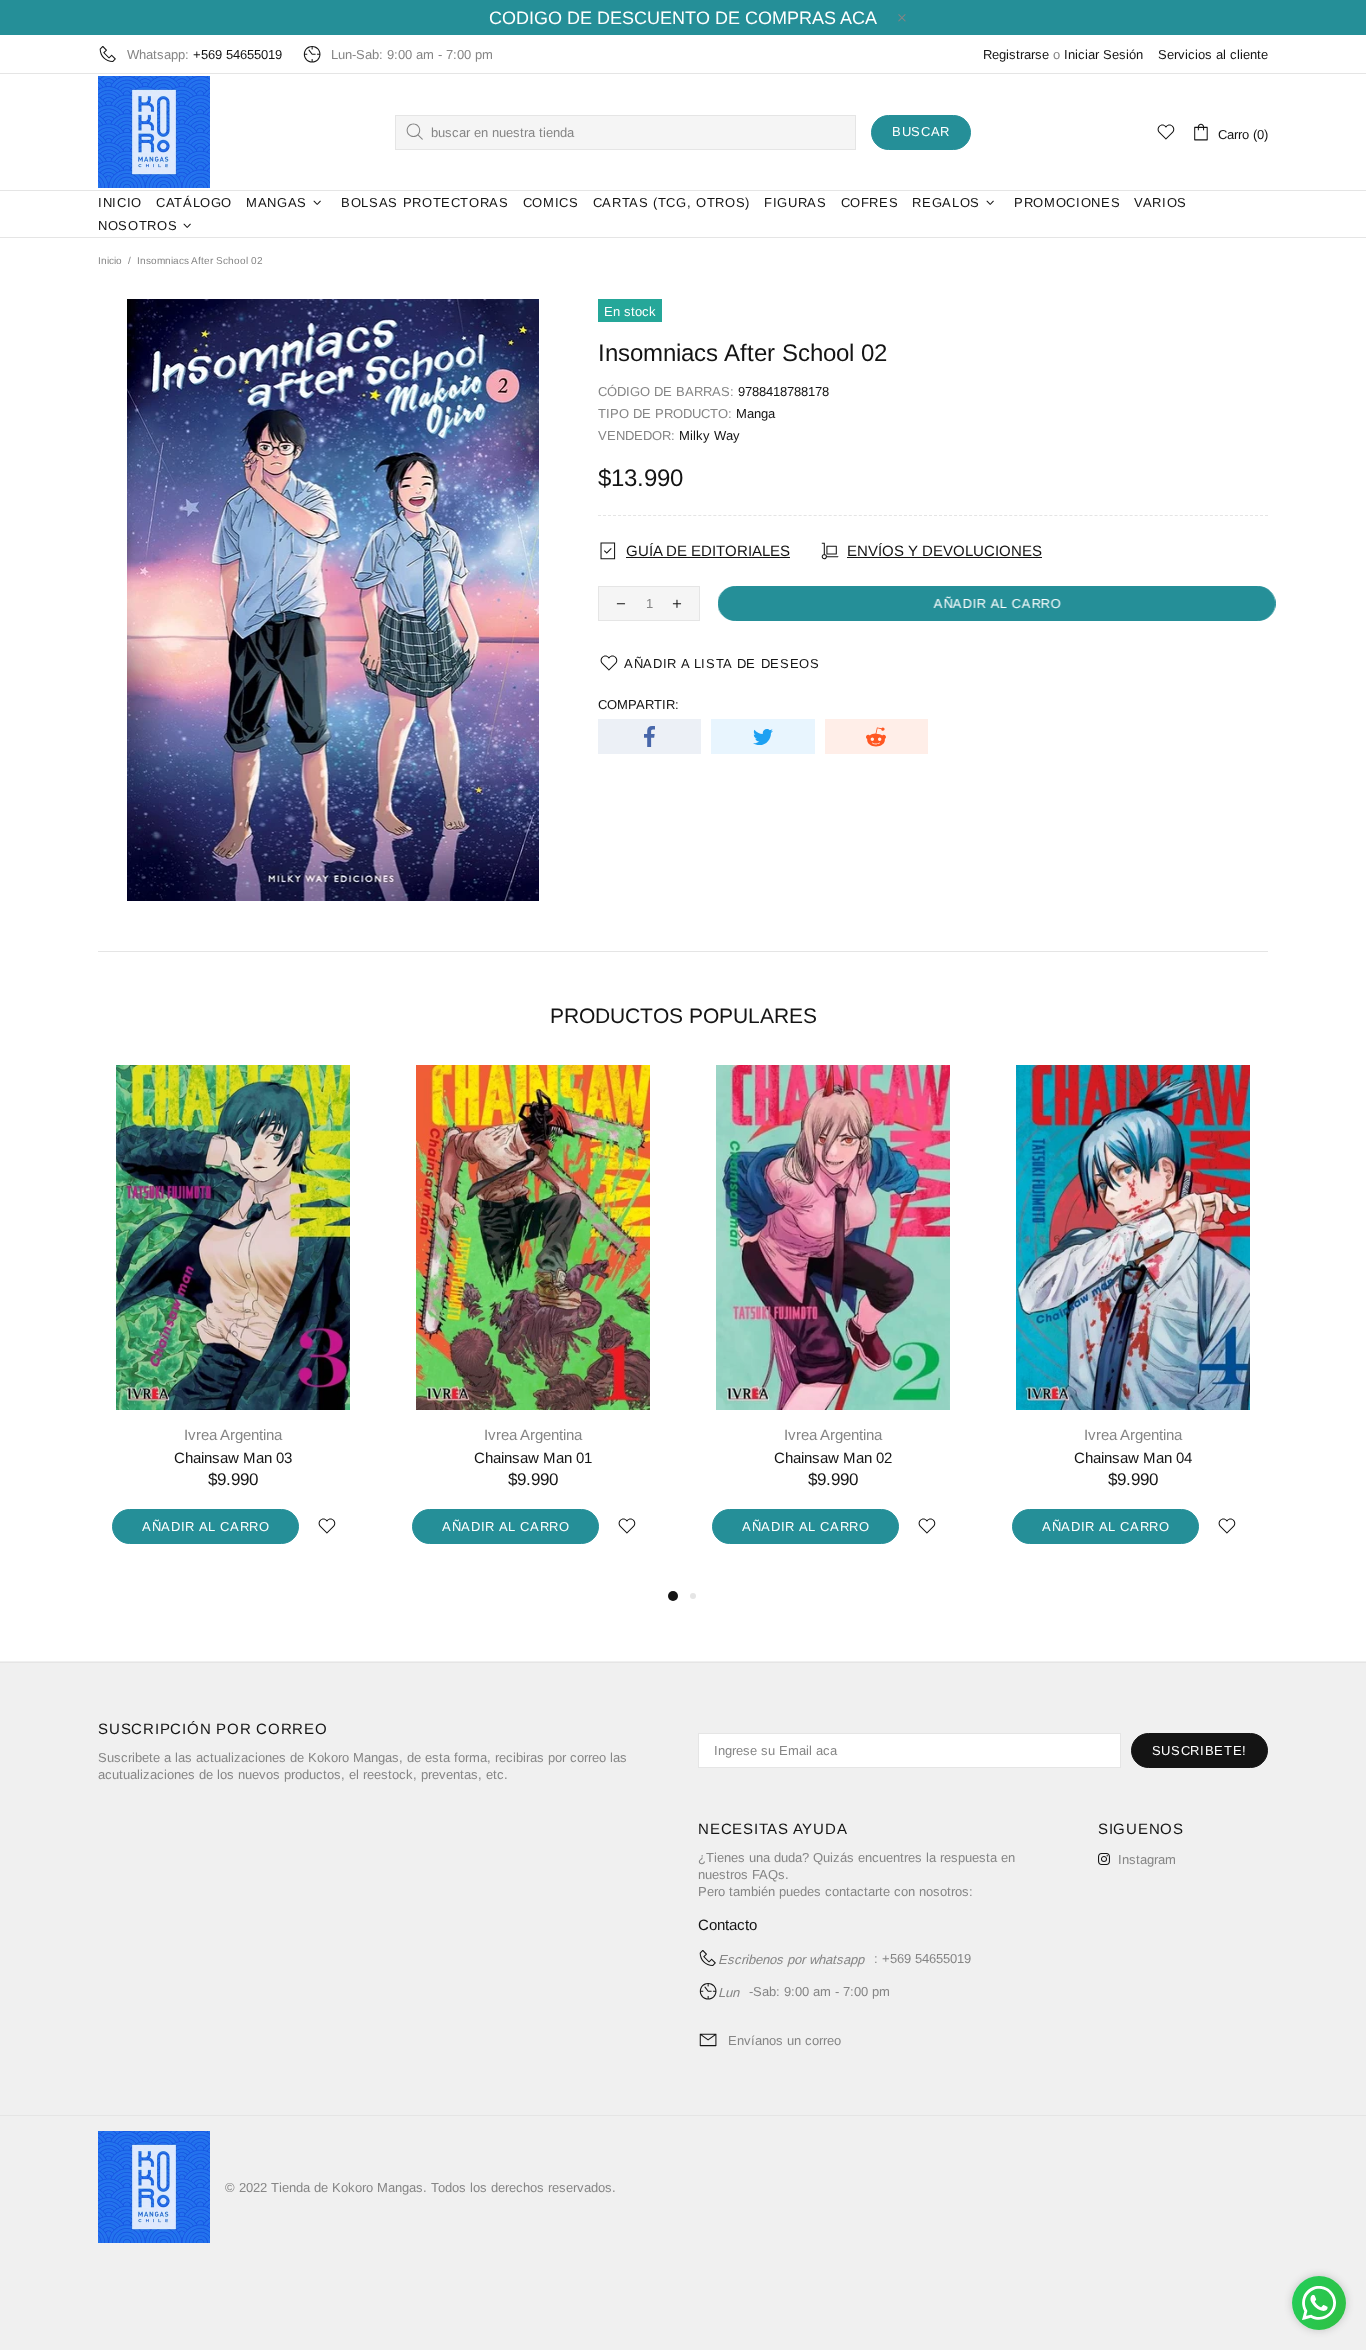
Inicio (110, 260)
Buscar (921, 131)
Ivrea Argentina (233, 1434)
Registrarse (1016, 54)
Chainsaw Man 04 (1133, 1457)
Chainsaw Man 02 (833, 1457)
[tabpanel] (233, 1325)
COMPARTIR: (638, 704)
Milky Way (709, 435)
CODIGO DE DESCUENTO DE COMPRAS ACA (683, 18)
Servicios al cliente (1213, 54)
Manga (755, 413)
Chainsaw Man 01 (533, 1457)
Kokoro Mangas (154, 132)
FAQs (768, 1874)
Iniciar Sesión (1103, 54)
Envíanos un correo (784, 2040)
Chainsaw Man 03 (233, 1457)
